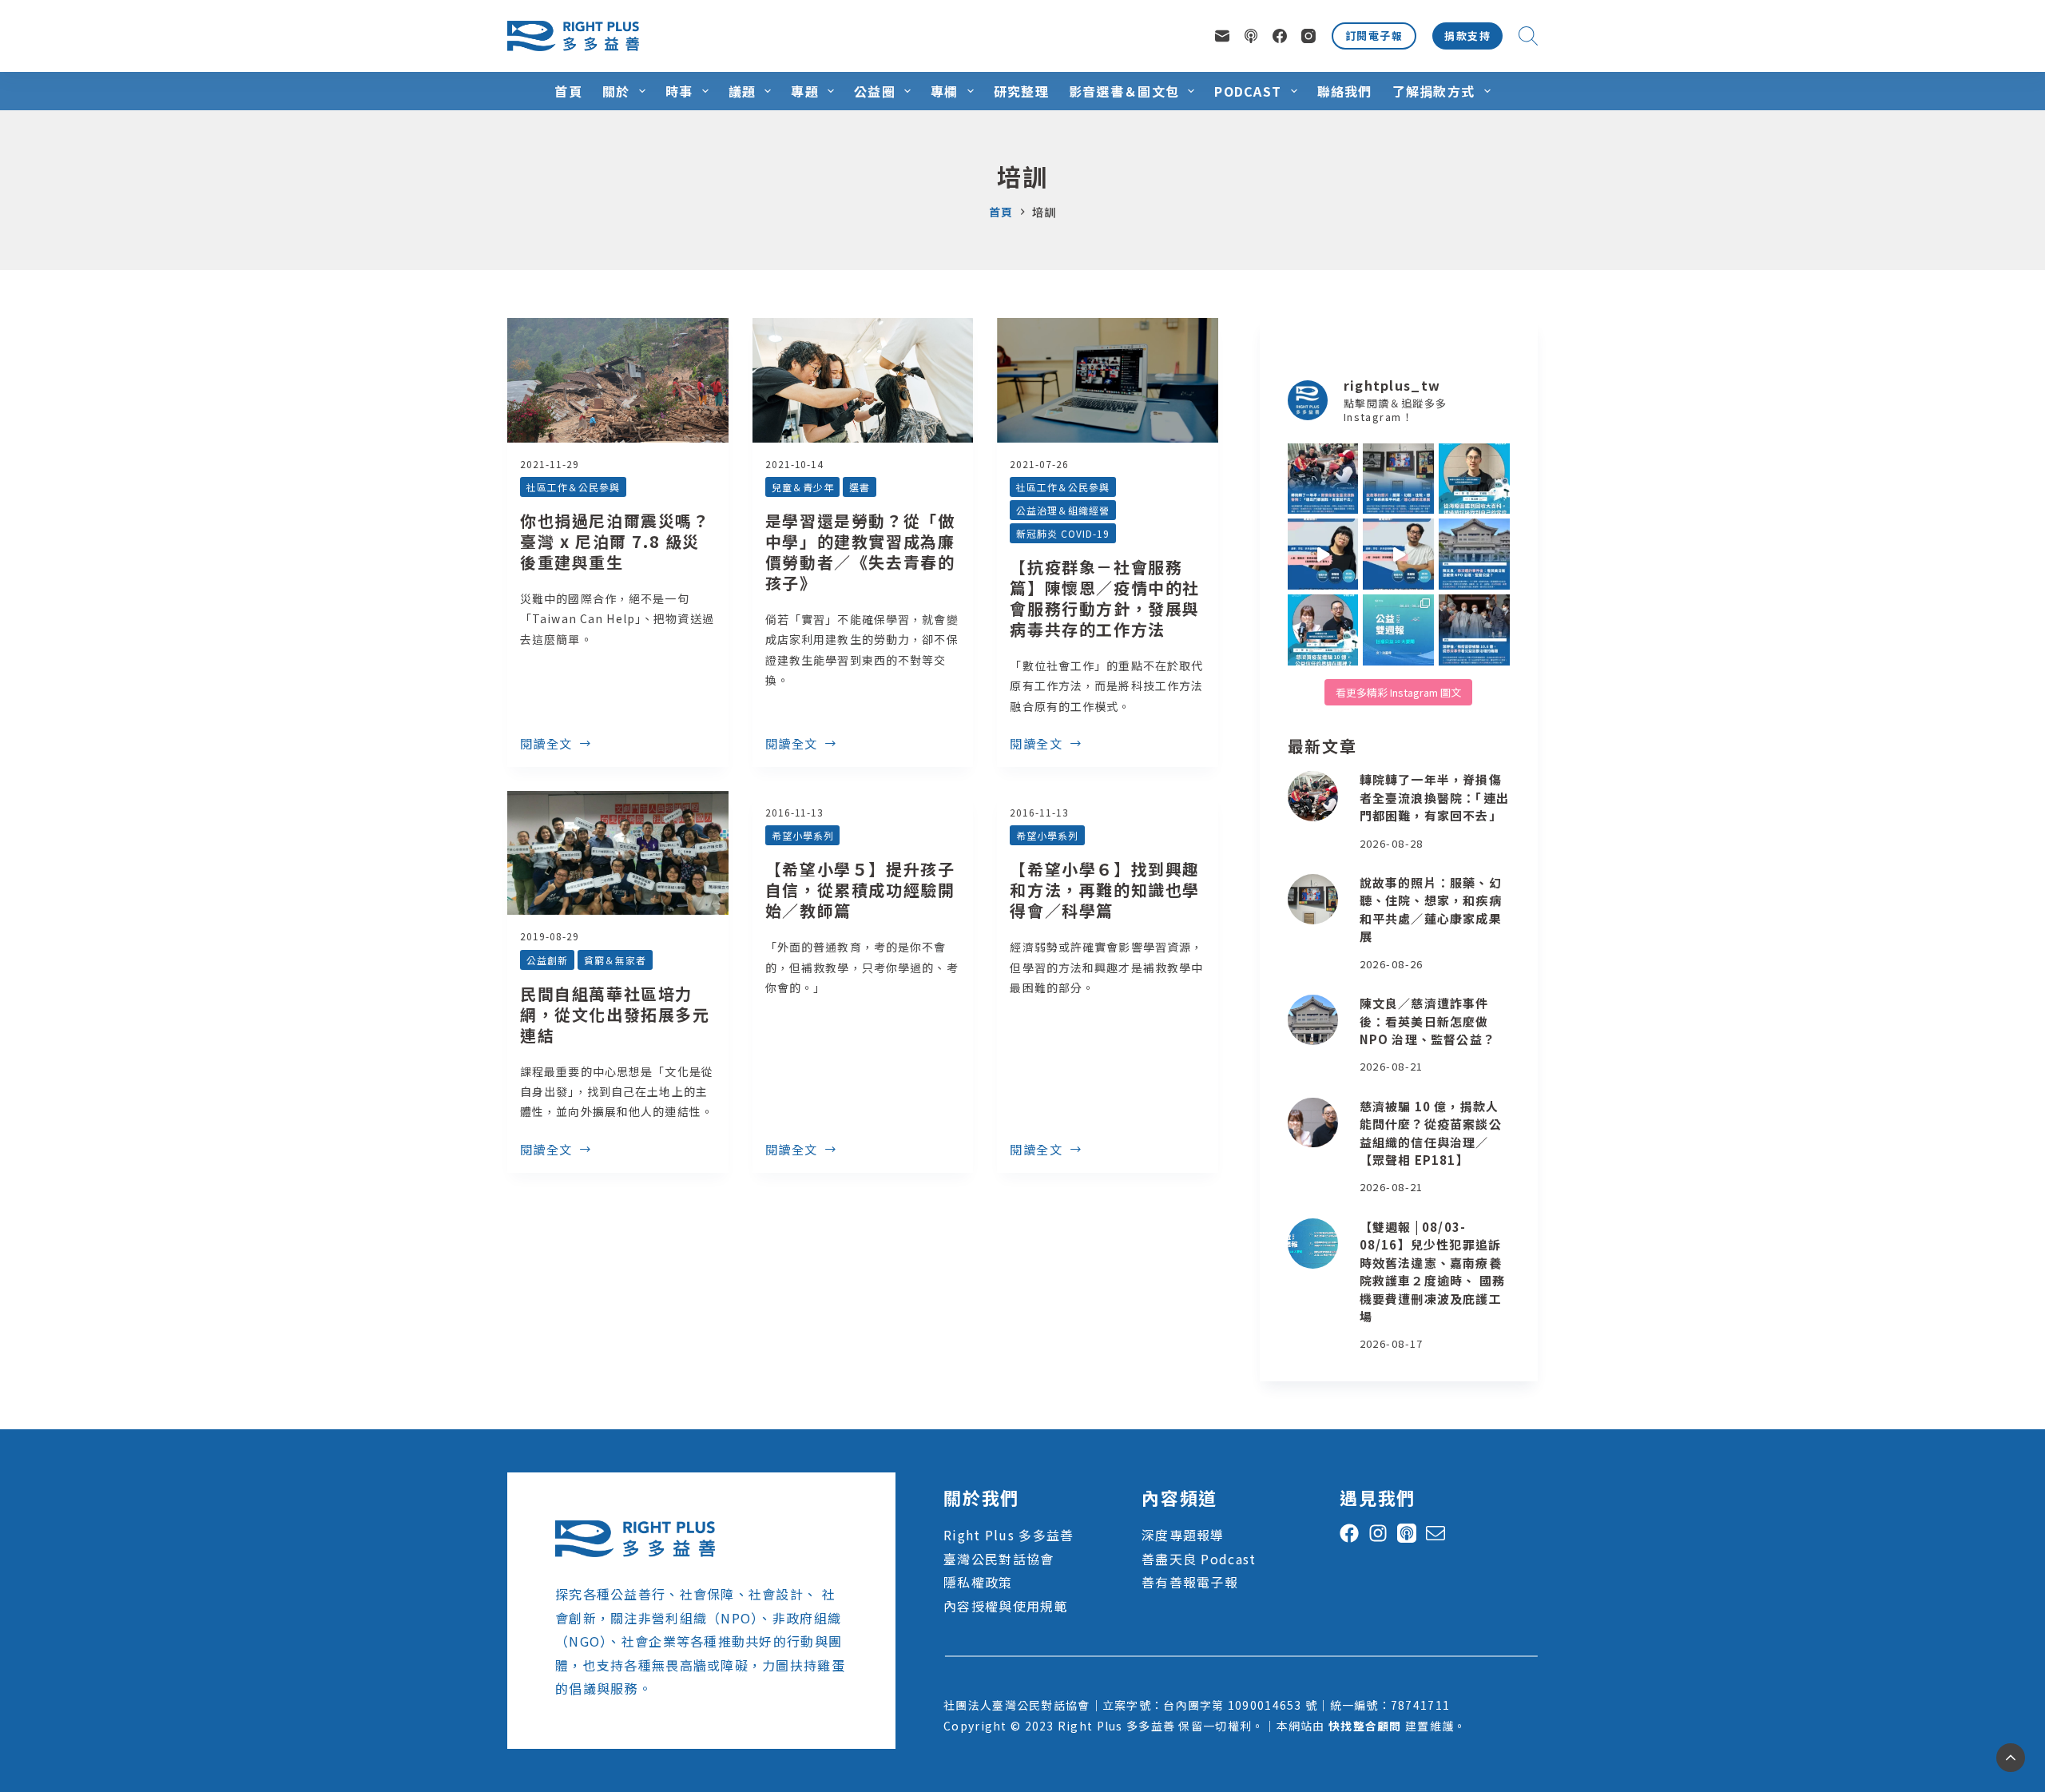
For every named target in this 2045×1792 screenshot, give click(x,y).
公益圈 (875, 91)
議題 (743, 91)
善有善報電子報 (1190, 1582)
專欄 (945, 91)
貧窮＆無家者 (615, 960)
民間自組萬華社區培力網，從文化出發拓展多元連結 (615, 1014)
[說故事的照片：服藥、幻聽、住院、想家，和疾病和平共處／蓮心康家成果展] (1313, 899)
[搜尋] (1528, 36)
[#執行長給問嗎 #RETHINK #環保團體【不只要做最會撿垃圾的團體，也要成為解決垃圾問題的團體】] (1474, 479)
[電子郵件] (1222, 36)
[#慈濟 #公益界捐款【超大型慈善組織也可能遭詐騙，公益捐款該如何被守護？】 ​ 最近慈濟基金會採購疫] (1474, 630)
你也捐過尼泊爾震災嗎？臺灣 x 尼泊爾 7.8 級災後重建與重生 (615, 541)
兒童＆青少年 (803, 487)
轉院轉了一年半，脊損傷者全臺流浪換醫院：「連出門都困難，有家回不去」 (1434, 797)
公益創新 (547, 960)
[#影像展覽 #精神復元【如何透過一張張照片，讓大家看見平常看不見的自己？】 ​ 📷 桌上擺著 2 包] (1398, 479)
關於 (616, 91)
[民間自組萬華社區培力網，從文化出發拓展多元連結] (618, 853)
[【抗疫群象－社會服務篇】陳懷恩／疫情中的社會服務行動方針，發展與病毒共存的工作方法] (1108, 380)
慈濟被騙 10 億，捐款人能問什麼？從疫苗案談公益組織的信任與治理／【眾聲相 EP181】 (1431, 1133)
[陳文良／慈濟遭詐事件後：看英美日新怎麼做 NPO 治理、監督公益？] (1313, 1020)
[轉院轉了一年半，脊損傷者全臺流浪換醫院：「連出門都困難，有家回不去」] (1313, 796)
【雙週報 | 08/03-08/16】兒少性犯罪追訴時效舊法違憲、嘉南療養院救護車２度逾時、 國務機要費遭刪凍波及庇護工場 (1432, 1272)
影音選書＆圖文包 (1124, 91)
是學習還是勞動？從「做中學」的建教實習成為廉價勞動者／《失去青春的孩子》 (860, 552)
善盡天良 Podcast (1199, 1559)
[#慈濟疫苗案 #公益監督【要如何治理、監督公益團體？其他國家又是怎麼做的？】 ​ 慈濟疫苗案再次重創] (1474, 554)
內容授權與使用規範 (1006, 1606)
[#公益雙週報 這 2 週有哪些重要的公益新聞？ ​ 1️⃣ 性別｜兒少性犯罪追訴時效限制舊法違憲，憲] (1398, 630)
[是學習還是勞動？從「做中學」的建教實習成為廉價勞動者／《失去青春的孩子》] (863, 380)
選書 (860, 487)
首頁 (568, 91)
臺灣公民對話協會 (999, 1559)
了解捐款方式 (1434, 91)
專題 (805, 91)
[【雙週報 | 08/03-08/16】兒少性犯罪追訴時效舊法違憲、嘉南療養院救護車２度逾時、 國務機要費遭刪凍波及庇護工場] (1313, 1244)
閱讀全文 (546, 745)
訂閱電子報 (1374, 36)
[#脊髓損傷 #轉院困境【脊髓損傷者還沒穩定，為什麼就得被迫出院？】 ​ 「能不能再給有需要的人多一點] (1323, 479)
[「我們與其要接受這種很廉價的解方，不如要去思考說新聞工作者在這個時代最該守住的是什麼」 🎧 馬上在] (1398, 554)
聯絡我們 (1345, 91)
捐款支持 (1467, 36)
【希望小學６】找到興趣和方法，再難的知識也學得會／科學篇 (1105, 890)
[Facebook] (1280, 36)
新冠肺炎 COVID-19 (1062, 533)
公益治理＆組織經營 (1063, 510)
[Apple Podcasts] (1251, 36)
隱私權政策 (978, 1582)
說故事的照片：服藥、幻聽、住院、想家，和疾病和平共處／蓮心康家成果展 (1431, 910)
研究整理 (1021, 91)
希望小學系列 (803, 835)
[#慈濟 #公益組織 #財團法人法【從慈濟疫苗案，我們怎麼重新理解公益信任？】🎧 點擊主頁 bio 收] (1323, 630)
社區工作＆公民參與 (573, 487)
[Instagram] (1308, 36)
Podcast (1248, 91)
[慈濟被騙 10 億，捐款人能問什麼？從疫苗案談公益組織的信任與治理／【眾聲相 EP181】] (1313, 1123)
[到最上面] (2011, 1758)
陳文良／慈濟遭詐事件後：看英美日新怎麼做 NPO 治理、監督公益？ (1428, 1021)
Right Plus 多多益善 (1009, 1535)
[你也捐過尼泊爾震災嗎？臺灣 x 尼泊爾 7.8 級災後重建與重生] (618, 380)
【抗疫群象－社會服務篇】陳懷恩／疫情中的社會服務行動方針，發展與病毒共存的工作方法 (1105, 598)
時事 (679, 91)
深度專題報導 (1183, 1535)
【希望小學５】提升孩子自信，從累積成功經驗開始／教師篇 (860, 890)
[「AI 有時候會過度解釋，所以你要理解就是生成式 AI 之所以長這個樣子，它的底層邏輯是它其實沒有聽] (1323, 554)
